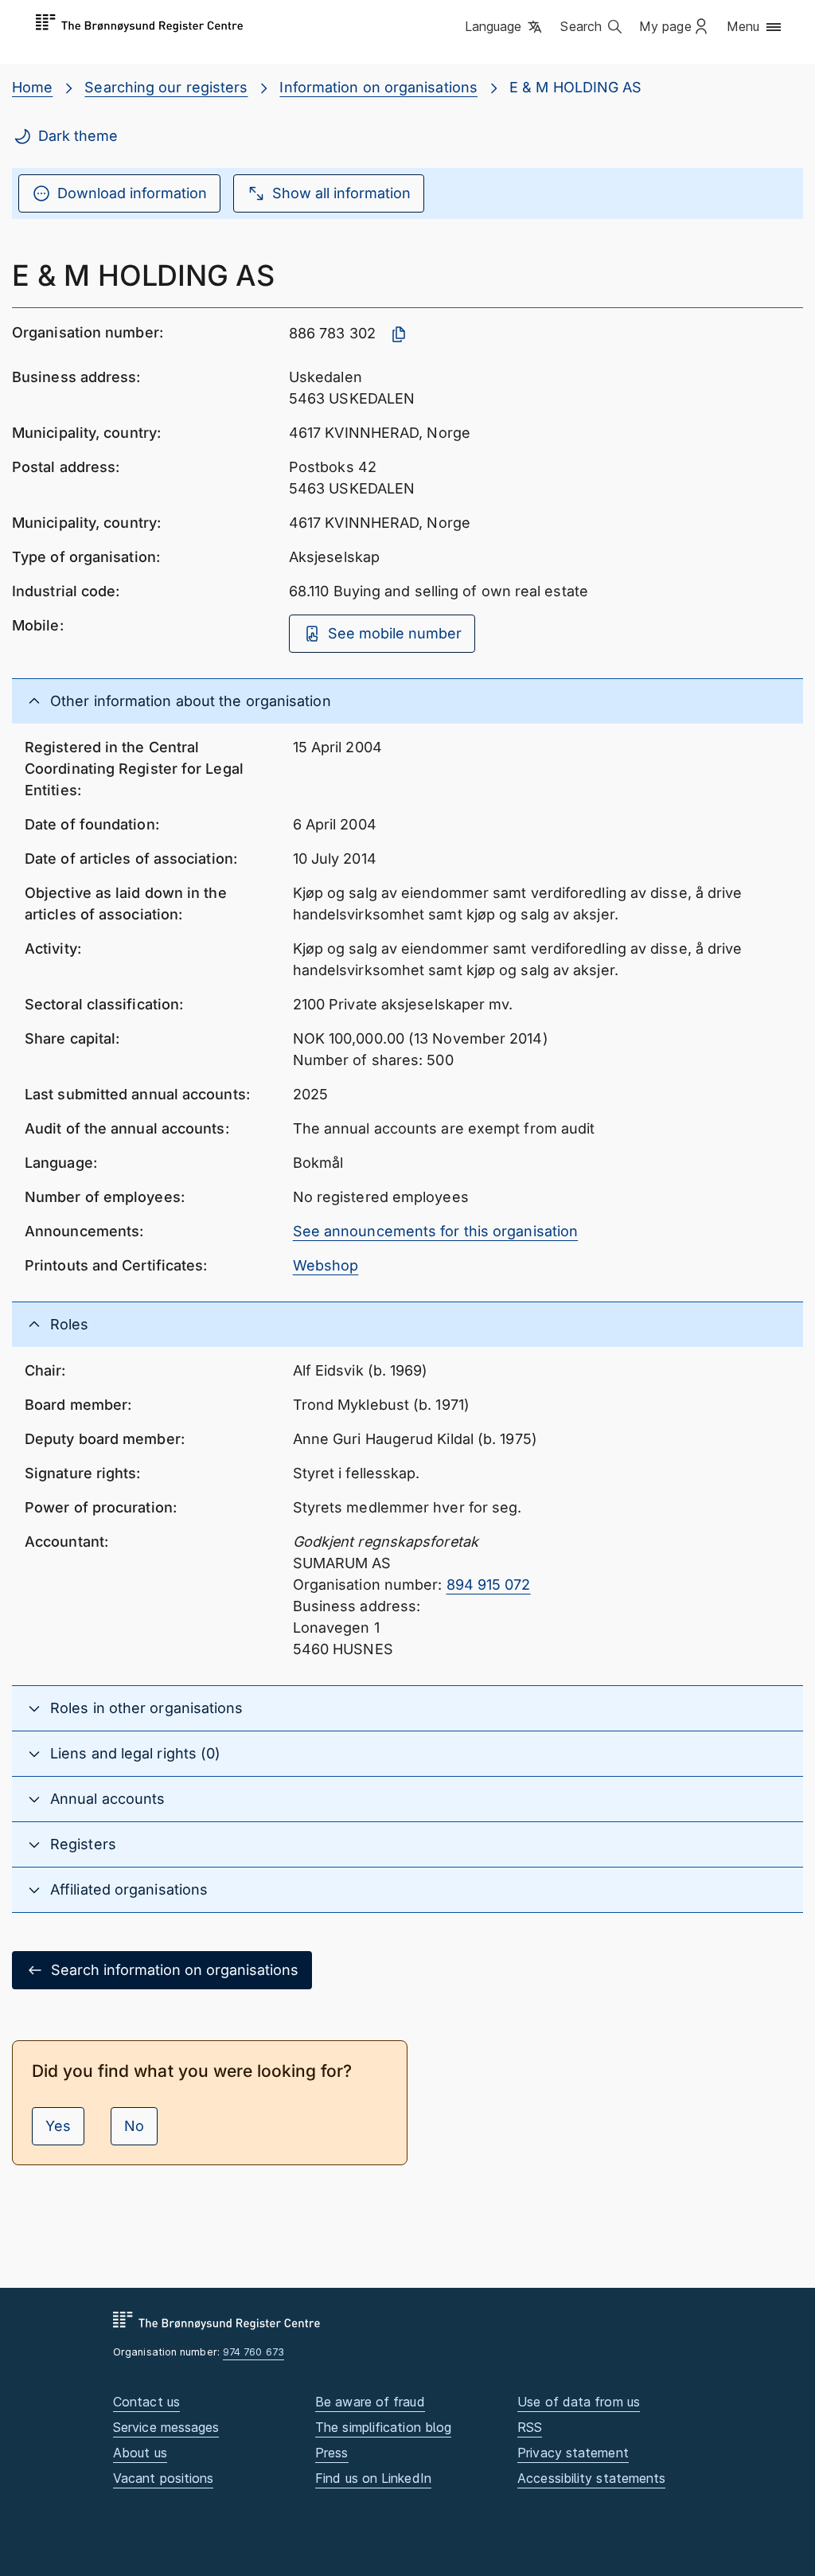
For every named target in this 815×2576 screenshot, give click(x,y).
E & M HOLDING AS (575, 87)
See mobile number (395, 633)
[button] (505, 28)
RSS (530, 2427)
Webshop (326, 1265)
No (134, 2126)
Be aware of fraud (370, 2402)
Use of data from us (579, 2402)
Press (331, 2453)
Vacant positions (163, 2478)
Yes (58, 2126)
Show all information (341, 193)
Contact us (146, 2402)
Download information (132, 193)
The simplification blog (383, 2427)
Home (32, 87)
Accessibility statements (591, 2478)
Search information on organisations (175, 1970)
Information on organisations (378, 87)
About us (140, 2453)
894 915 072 (489, 1585)
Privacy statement (573, 2453)
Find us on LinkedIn (373, 2478)
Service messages (166, 2427)
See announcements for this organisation (436, 1231)
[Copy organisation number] (399, 334)
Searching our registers (166, 87)
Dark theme (78, 136)
